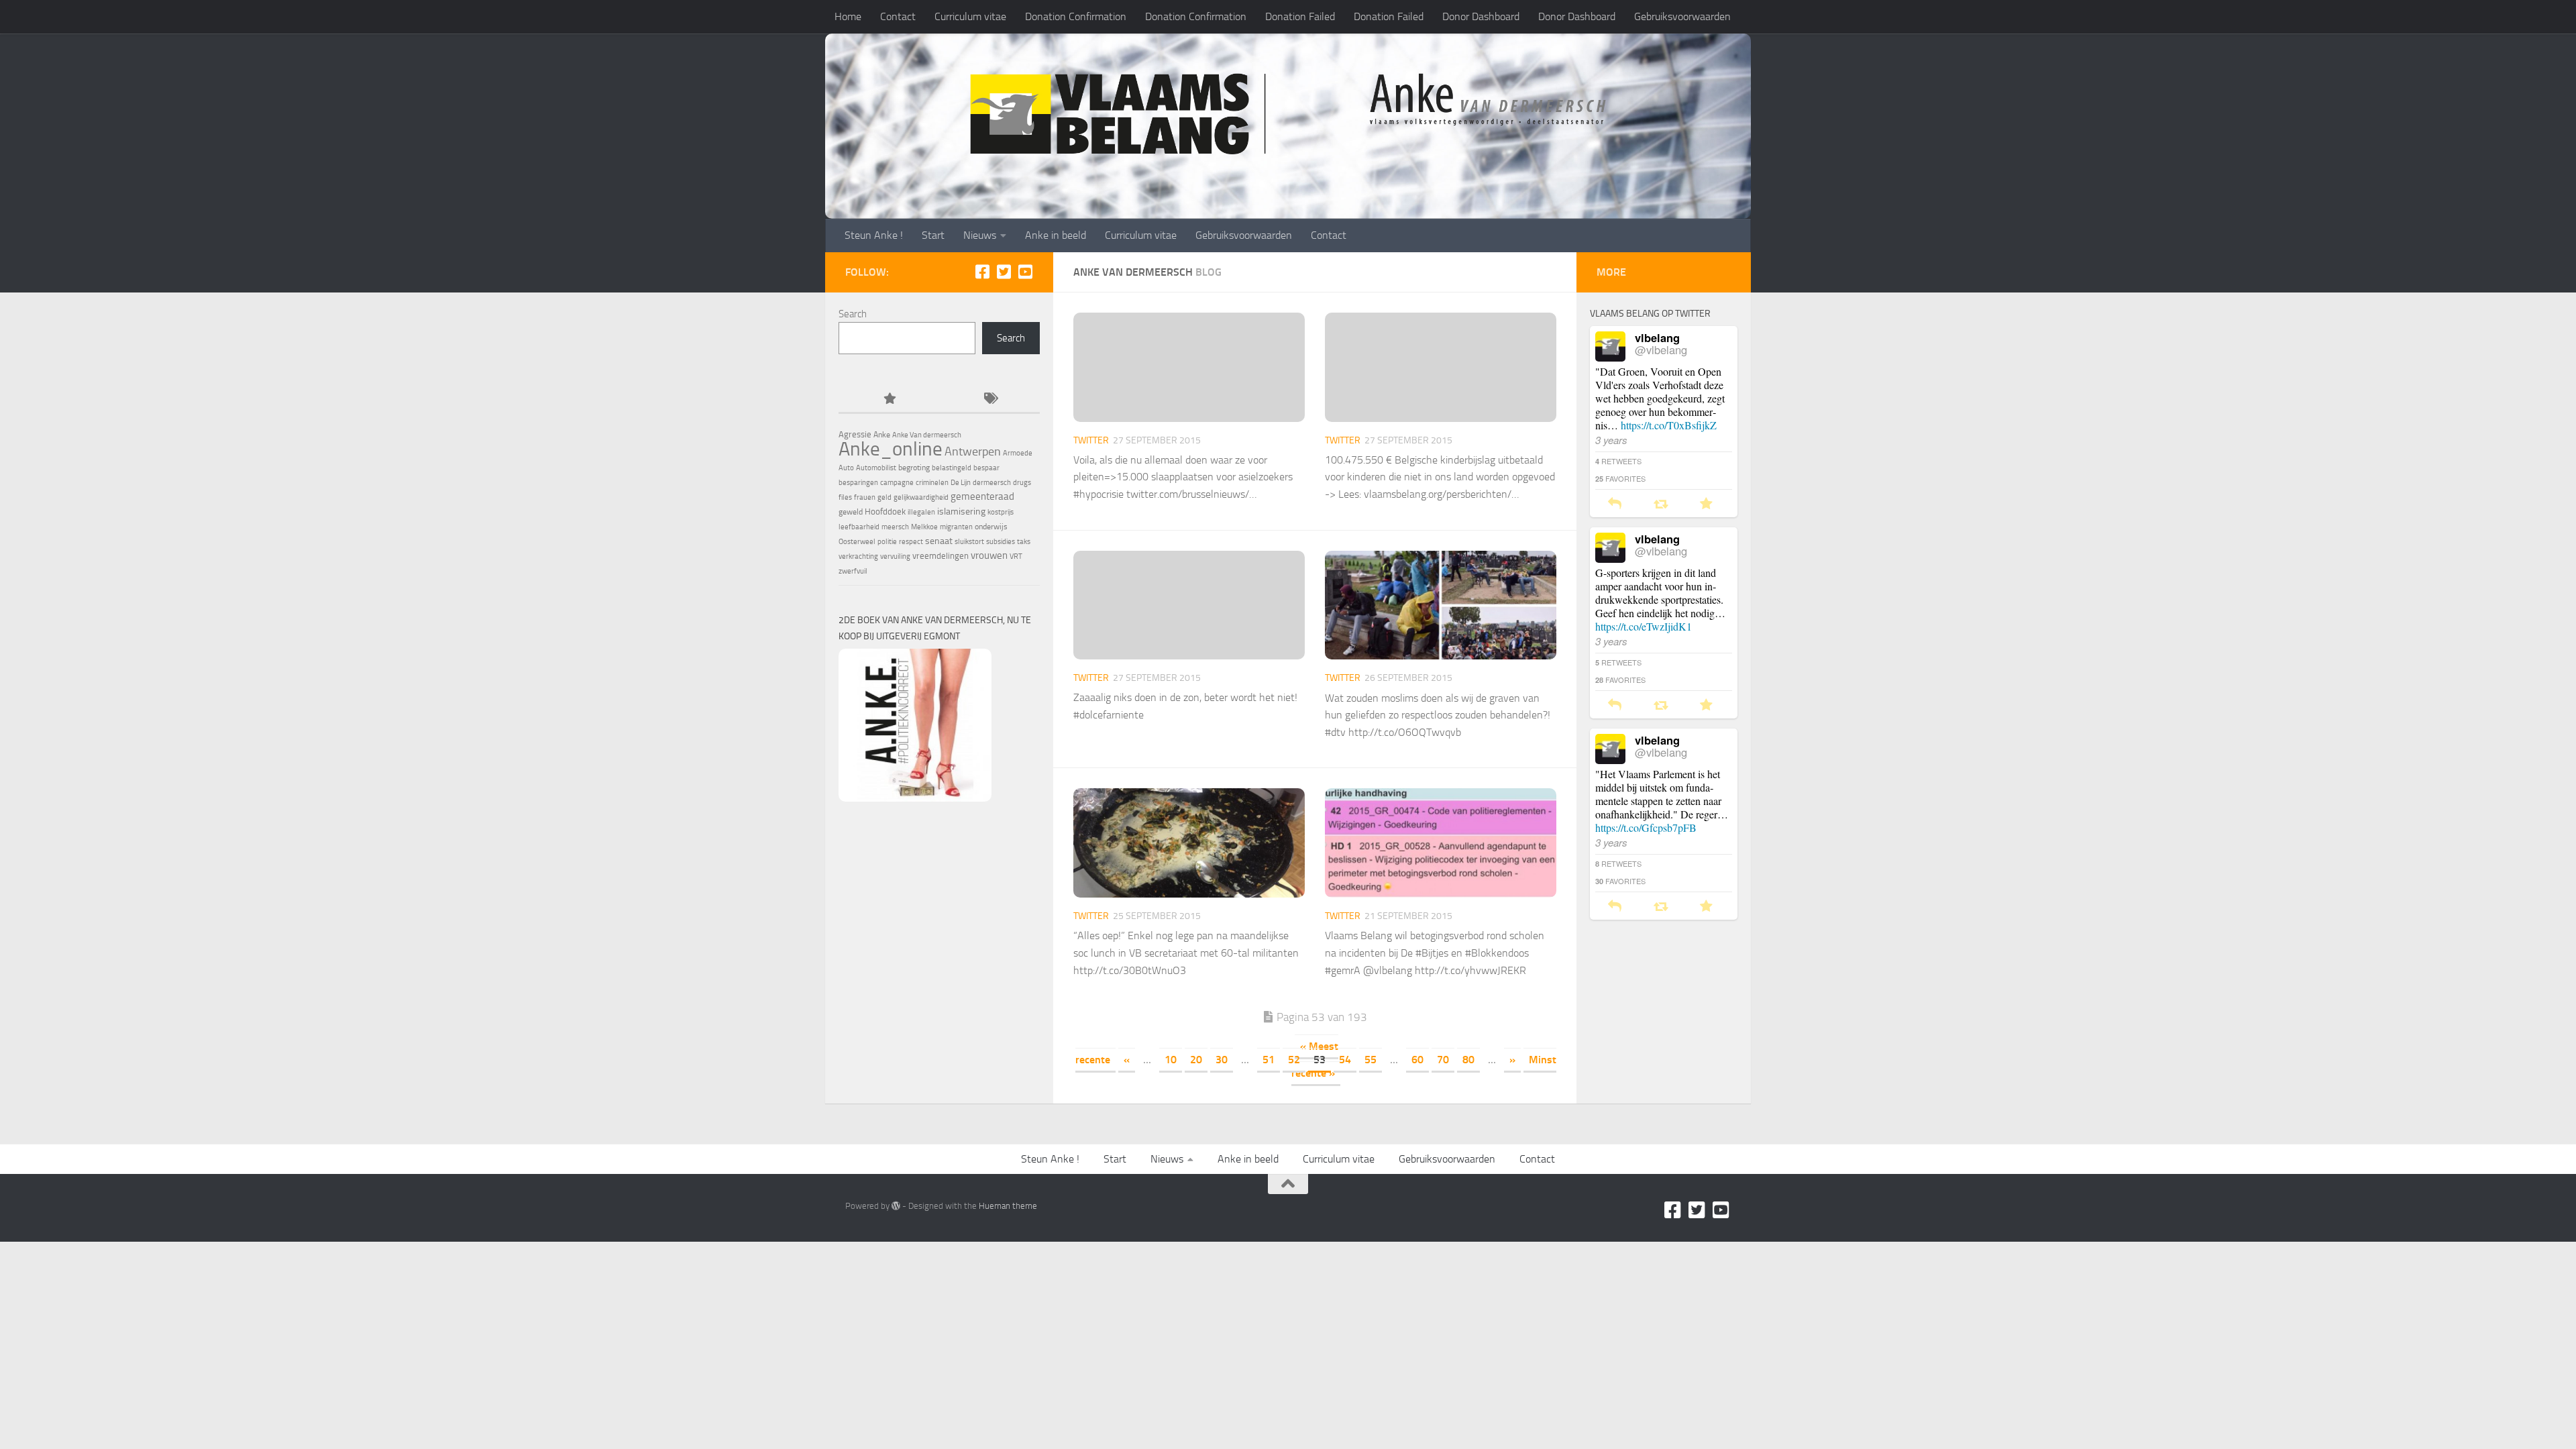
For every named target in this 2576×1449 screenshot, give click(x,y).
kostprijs (1001, 512)
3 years (1611, 440)
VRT (1016, 556)
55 (1371, 1060)
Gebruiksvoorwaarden (1682, 16)
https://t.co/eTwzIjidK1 (1644, 626)
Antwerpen (973, 451)
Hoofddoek (885, 512)
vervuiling (895, 556)
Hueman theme (1008, 1206)
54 (1345, 1060)
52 (1294, 1060)
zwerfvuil (853, 571)
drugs (1022, 483)
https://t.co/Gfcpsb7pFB (1646, 827)
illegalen (921, 512)
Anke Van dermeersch (927, 435)
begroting (914, 468)
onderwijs (991, 527)
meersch (895, 527)
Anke (882, 435)
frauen (865, 497)
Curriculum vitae (970, 16)
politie (887, 542)
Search (853, 314)
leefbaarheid (859, 527)
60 (1417, 1060)
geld (884, 497)
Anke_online (891, 449)
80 (1468, 1060)
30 (1222, 1060)
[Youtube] (1025, 272)
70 (1443, 1060)
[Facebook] (982, 272)
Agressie (855, 434)
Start (933, 235)
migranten (956, 527)
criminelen (932, 483)
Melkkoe (924, 527)
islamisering (961, 511)
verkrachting (858, 556)
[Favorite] (1706, 504)
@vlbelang (1661, 350)
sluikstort (969, 542)
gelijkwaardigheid (921, 497)
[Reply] (1615, 504)
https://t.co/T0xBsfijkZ (1669, 425)
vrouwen (989, 555)
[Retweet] (1661, 504)
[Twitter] (1004, 272)
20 (1196, 1060)
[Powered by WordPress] (896, 1206)
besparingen (858, 483)
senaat (939, 541)
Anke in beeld (1056, 235)
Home (848, 16)
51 (1269, 1060)
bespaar (986, 468)
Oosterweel (857, 542)
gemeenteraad (982, 496)
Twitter (1091, 440)
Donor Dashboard (1481, 16)
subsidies (1001, 542)
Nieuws (980, 235)
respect (911, 542)
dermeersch (992, 483)
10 (1171, 1060)
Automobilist (876, 468)
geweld (851, 512)
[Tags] (989, 399)
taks (1024, 542)
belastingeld (952, 468)
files (845, 497)
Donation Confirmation (1076, 16)
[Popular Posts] (889, 399)
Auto (846, 468)
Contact (898, 16)
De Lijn (961, 483)
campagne (897, 483)
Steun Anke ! (874, 235)
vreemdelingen (941, 556)
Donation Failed (1300, 16)
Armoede (1018, 453)
